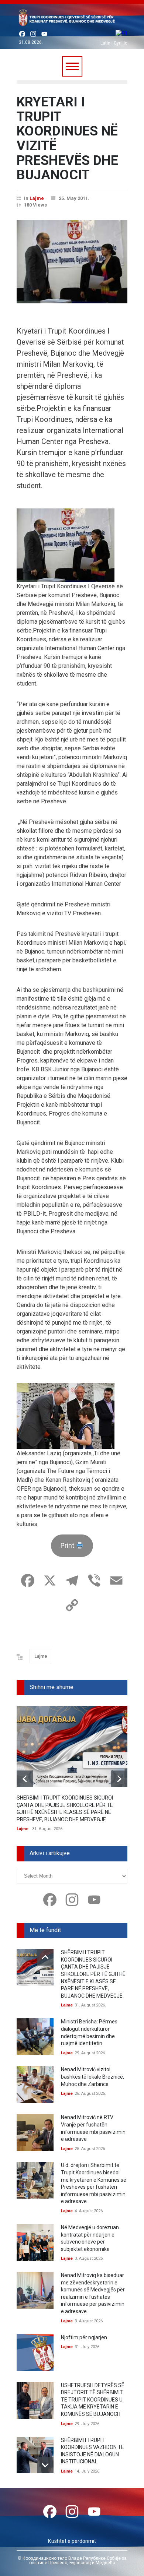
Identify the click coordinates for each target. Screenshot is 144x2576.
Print (68, 1545)
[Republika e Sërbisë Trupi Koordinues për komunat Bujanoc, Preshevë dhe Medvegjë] (72, 19)
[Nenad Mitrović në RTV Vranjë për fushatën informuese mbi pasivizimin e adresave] (35, 2132)
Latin (105, 43)
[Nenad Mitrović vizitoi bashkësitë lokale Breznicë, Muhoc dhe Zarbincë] (35, 2085)
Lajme (37, 198)
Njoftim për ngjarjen (84, 2337)
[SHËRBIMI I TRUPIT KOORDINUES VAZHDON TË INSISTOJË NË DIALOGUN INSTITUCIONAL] (35, 2455)
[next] (119, 1779)
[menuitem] (121, 34)
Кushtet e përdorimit (72, 2541)
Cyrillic (121, 43)
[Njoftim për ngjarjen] (35, 2353)
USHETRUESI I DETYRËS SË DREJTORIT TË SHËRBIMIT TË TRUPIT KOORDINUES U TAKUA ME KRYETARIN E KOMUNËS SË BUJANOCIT (93, 2400)
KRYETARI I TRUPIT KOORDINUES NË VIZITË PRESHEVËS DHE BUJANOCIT (67, 138)
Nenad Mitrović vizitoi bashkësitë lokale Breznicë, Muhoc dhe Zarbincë (92, 2077)
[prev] (25, 1779)
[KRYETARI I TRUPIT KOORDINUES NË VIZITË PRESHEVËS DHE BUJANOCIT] (72, 262)
